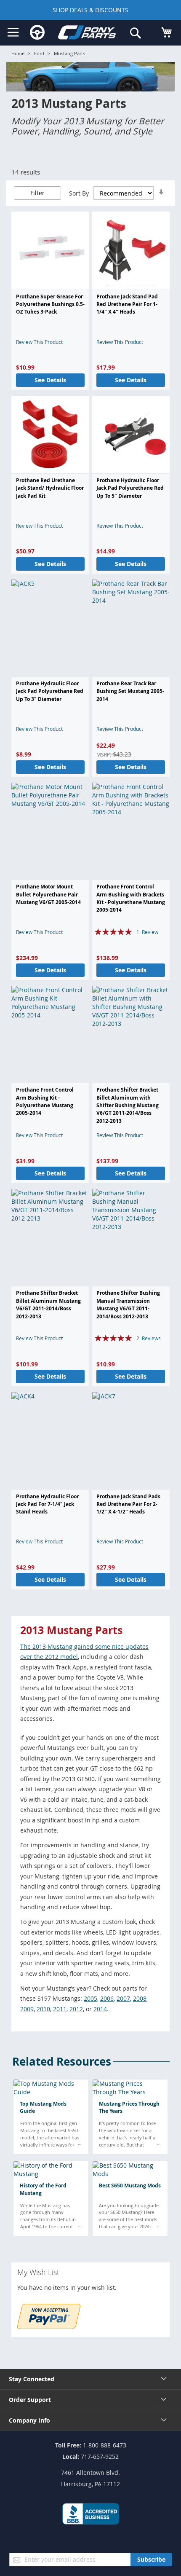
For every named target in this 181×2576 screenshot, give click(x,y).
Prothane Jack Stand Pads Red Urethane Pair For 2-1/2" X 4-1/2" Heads (128, 1504)
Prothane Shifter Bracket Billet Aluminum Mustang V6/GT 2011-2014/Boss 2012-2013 (48, 1304)
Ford (39, 53)
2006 (107, 1998)
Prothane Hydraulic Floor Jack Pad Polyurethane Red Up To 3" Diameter (50, 691)
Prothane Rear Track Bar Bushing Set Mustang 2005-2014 (130, 691)
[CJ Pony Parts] (87, 34)
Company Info (29, 2420)
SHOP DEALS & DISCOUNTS (90, 10)
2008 (140, 1998)
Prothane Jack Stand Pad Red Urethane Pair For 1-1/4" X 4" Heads (127, 304)
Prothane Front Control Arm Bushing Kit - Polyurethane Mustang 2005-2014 (45, 1101)
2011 (60, 2009)
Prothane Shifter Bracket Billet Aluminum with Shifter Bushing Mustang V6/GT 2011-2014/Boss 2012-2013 (128, 1105)
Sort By (79, 193)
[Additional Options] (49, 2327)
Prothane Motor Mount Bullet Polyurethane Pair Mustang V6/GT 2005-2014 (48, 894)
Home (18, 53)
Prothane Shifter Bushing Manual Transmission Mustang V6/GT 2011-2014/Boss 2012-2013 (128, 1304)
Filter (37, 193)
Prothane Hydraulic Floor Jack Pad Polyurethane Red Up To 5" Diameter (130, 488)
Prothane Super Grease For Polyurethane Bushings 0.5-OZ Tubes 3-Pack (50, 304)
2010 (43, 2009)
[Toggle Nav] (13, 32)
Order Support (30, 2400)
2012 (76, 2009)
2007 (123, 1998)
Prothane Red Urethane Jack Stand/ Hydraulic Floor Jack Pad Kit (50, 488)
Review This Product (39, 342)
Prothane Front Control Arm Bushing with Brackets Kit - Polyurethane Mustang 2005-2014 (131, 898)
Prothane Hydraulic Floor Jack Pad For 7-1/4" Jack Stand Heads (47, 1504)
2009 (27, 2009)
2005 (90, 1998)
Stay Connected (32, 2379)
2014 (100, 2009)
